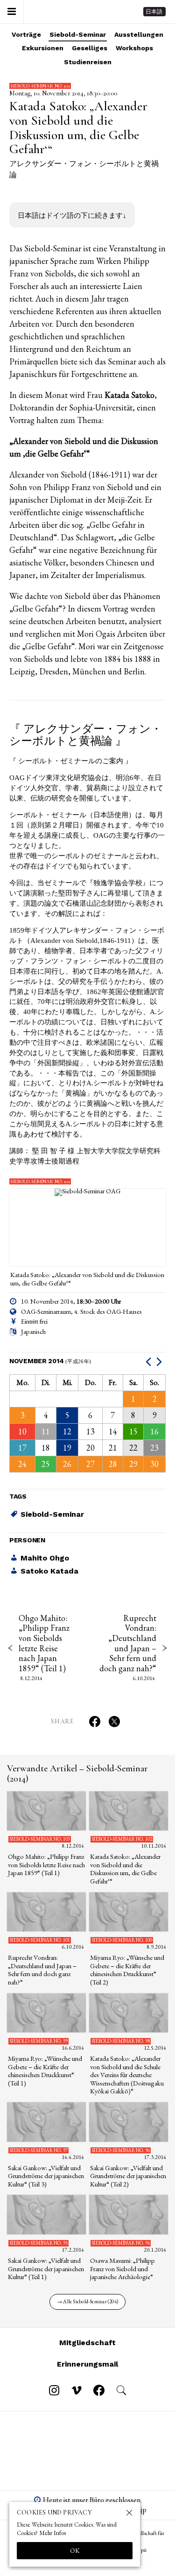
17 (22, 1448)
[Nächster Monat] (160, 1361)
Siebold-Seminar (78, 34)
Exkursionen (43, 48)
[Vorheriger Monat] (150, 1361)
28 (113, 1464)
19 (67, 1448)
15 (133, 1431)
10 (22, 1431)
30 (154, 1464)
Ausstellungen (139, 34)
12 (67, 1431)
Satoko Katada (49, 1571)
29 (133, 1464)
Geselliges (90, 48)
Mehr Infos (52, 2533)
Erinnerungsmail (87, 2364)
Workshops (134, 48)
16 (154, 1431)
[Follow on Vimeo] (77, 2390)
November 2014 (50, 1361)
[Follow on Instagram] (54, 2390)
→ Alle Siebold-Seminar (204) (87, 2301)
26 (67, 1464)
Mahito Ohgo (45, 1558)
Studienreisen (88, 62)
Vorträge (26, 34)
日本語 (154, 12)
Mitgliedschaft (87, 2343)
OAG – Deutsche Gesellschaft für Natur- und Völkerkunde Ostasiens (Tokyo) (74, 12)
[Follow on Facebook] (99, 2390)
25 (46, 1464)
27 (91, 1464)
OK (75, 2550)
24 (22, 1464)
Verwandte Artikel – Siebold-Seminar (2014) (77, 1774)
